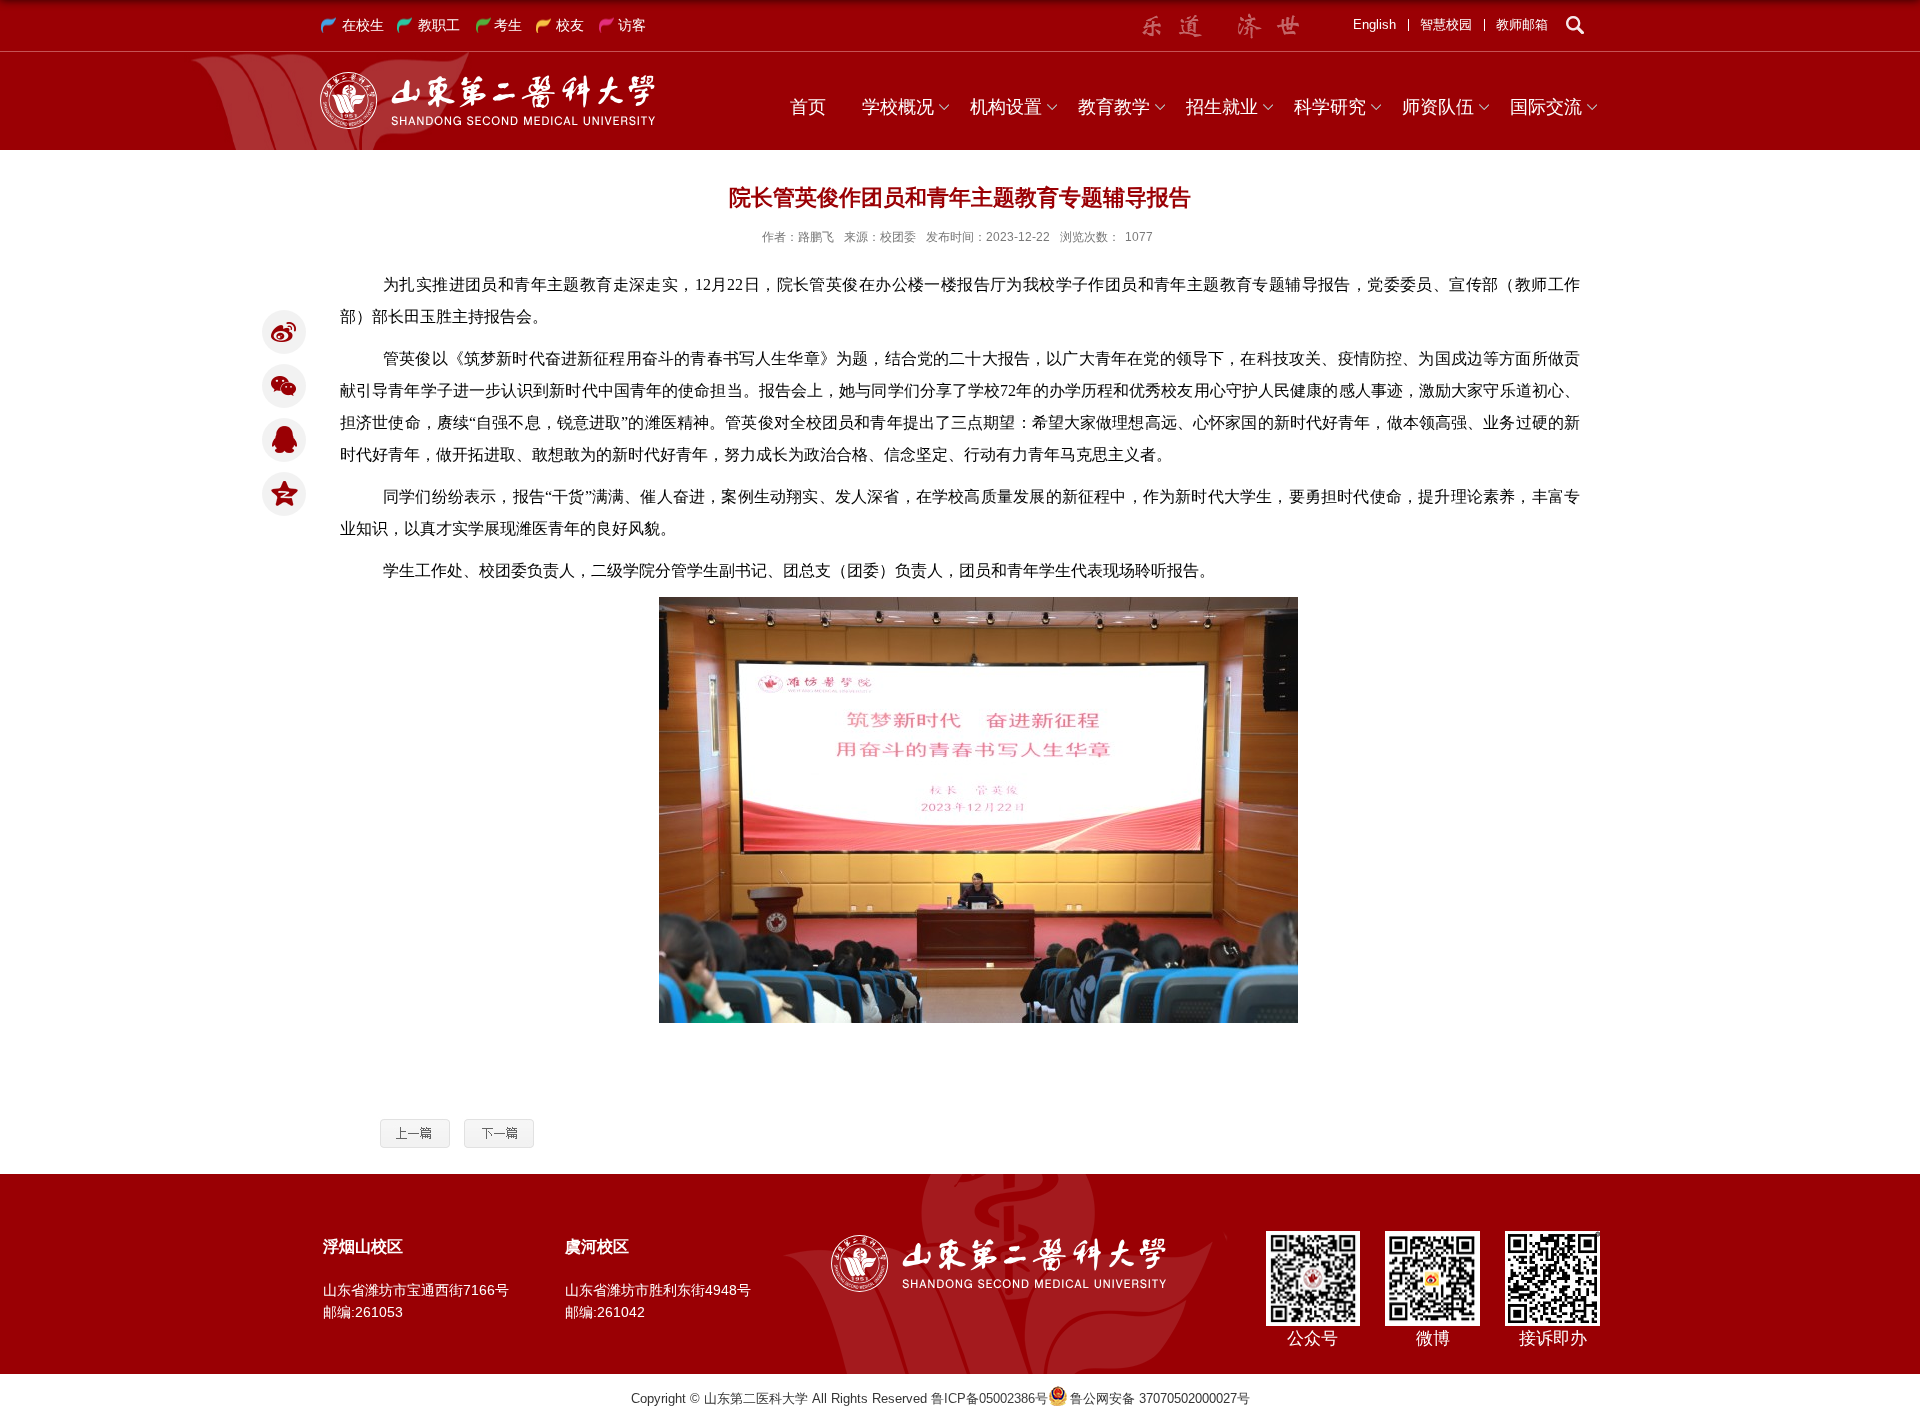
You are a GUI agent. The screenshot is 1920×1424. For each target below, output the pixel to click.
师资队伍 (1438, 107)
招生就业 (1222, 107)
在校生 (363, 25)
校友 (570, 25)
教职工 (439, 25)
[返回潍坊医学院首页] (487, 78)
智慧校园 (1446, 24)
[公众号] (1312, 1237)
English (1374, 24)
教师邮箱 (1522, 24)
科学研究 (1330, 107)
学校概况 (898, 107)
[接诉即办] (1552, 1237)
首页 (808, 107)
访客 (632, 25)
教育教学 (1114, 107)
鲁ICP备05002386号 (989, 1398)
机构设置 (1006, 107)
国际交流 (1546, 107)
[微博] (1432, 1237)
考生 (508, 25)
